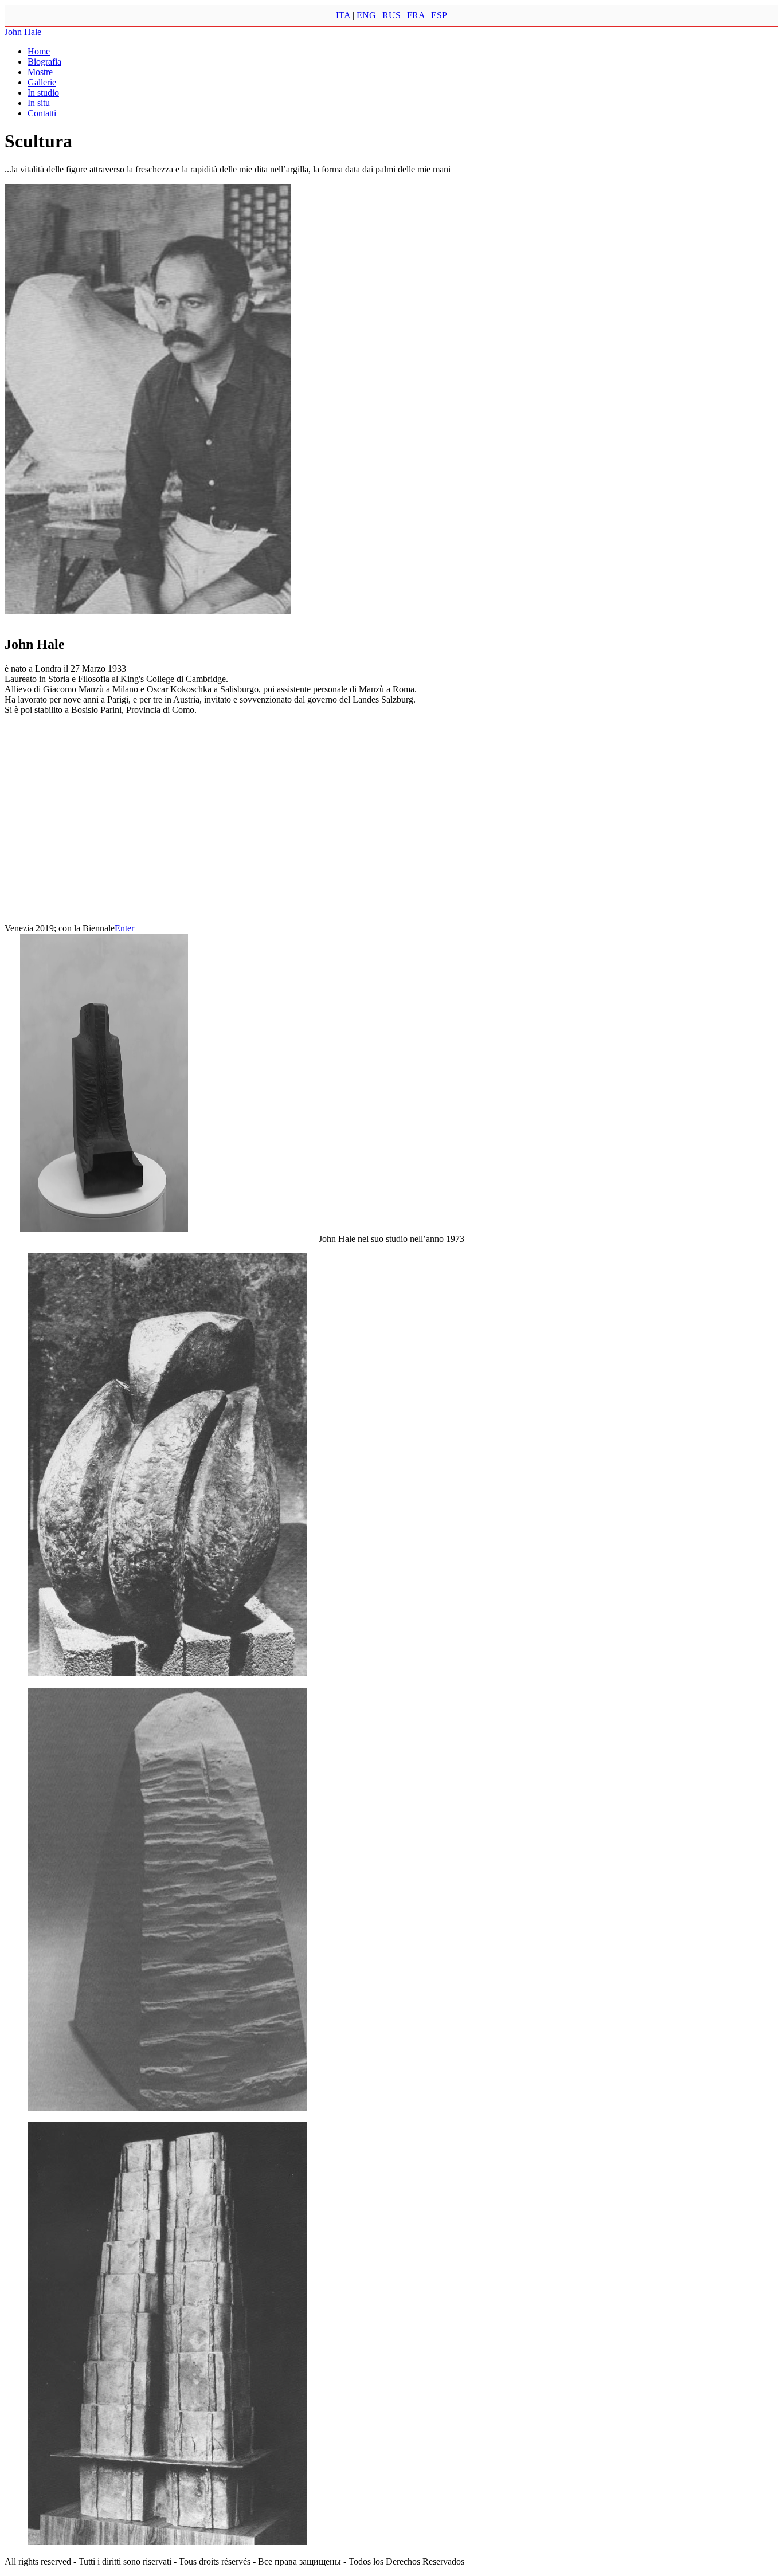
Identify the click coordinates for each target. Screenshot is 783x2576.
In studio (43, 93)
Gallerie (42, 82)
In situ (39, 103)
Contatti (42, 113)
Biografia (44, 62)
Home (39, 51)
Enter (124, 928)
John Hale (23, 32)
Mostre (40, 72)
